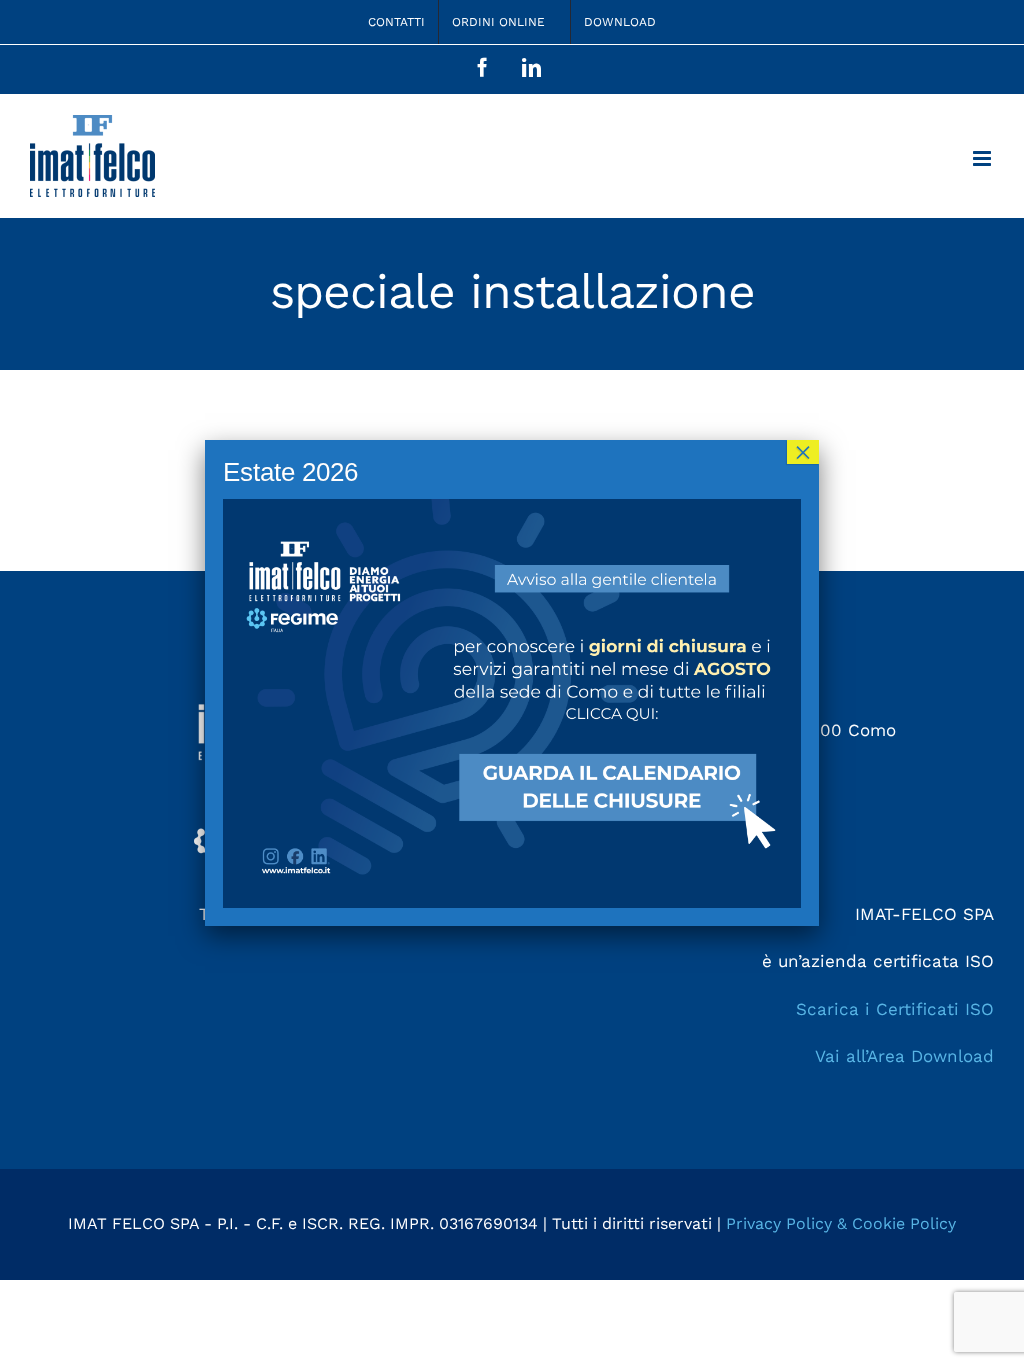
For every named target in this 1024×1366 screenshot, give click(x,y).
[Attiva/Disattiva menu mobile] (983, 158)
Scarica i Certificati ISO (895, 1009)
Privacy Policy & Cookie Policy (841, 1223)
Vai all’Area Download (904, 1056)
